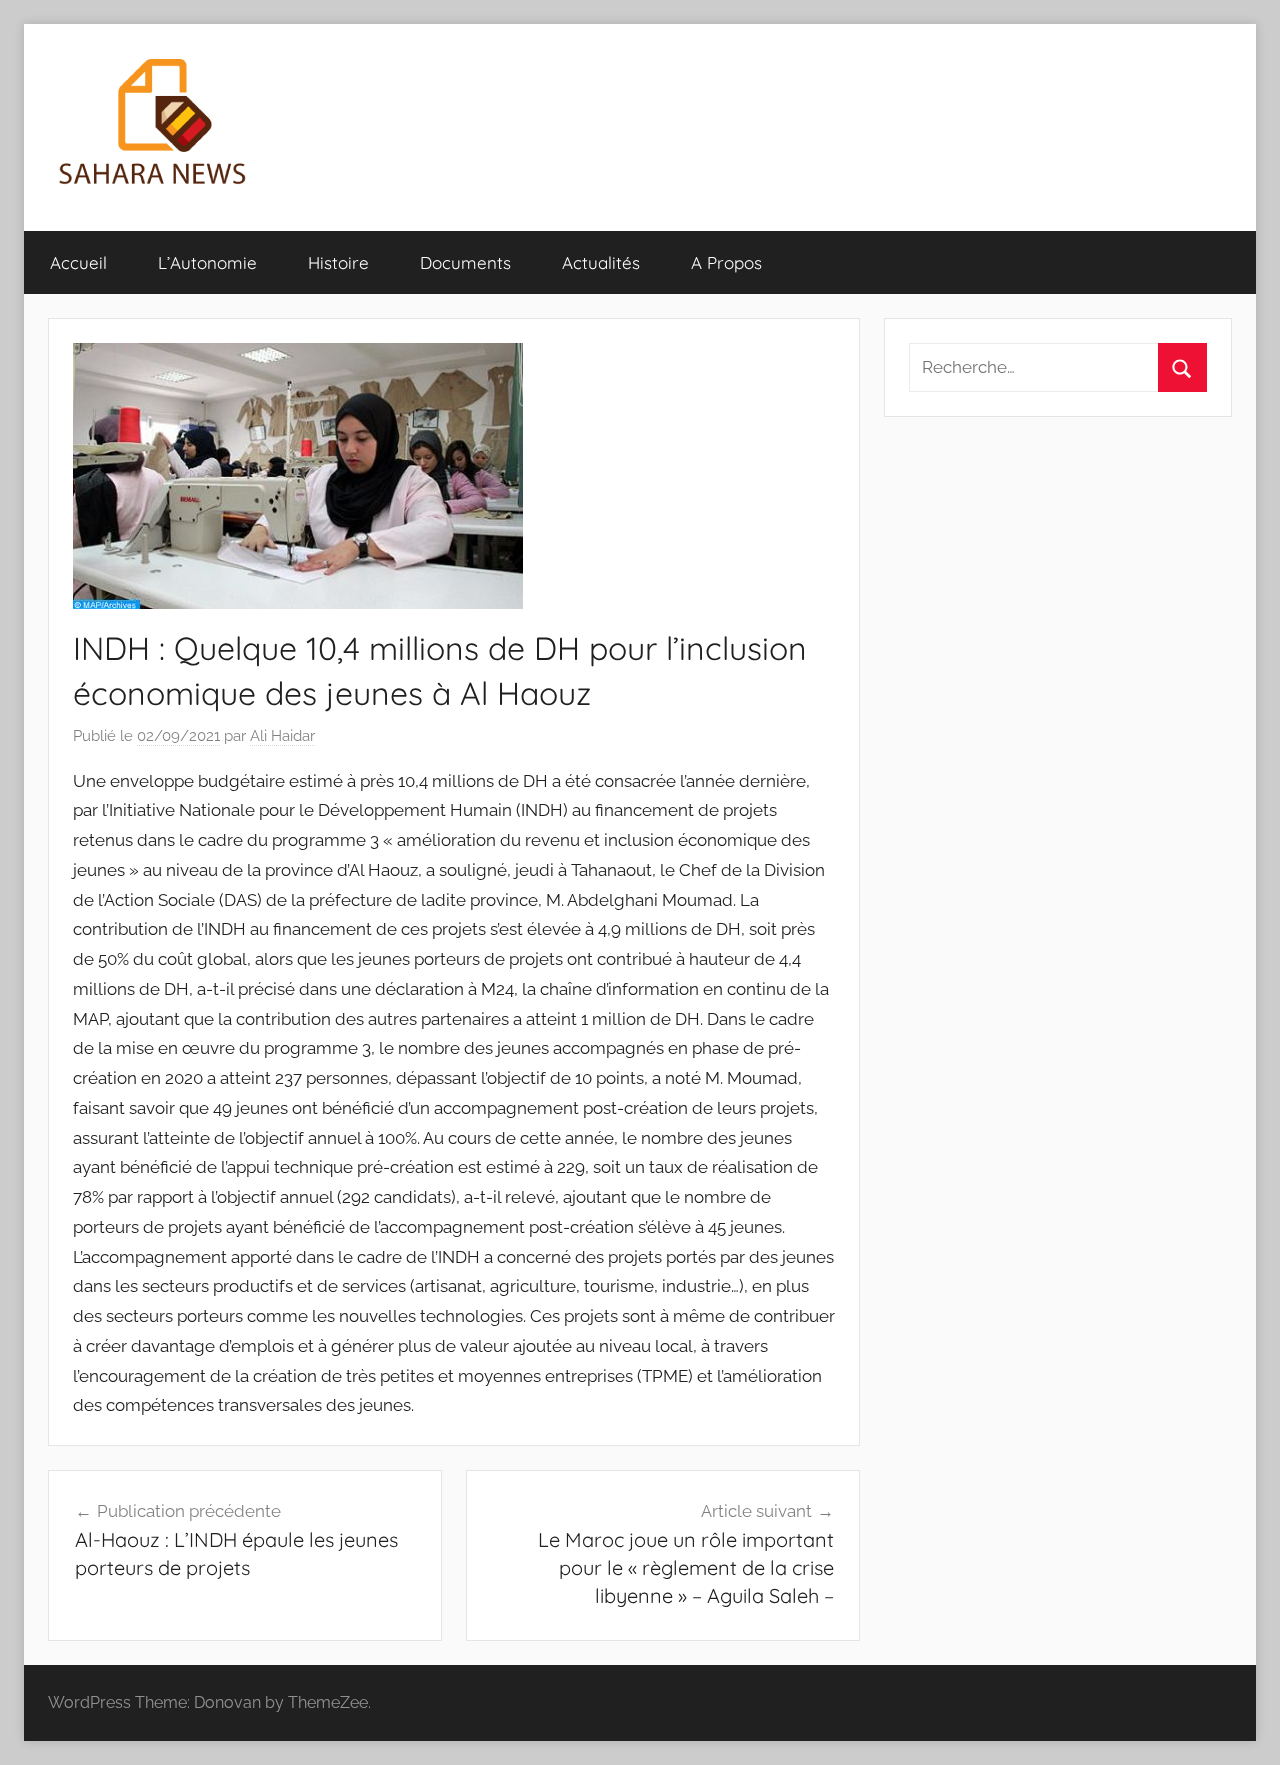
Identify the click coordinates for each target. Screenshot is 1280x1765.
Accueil (78, 262)
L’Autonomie (207, 262)
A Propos (726, 262)
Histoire (338, 262)
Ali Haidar (282, 736)
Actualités (601, 262)
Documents (465, 262)
